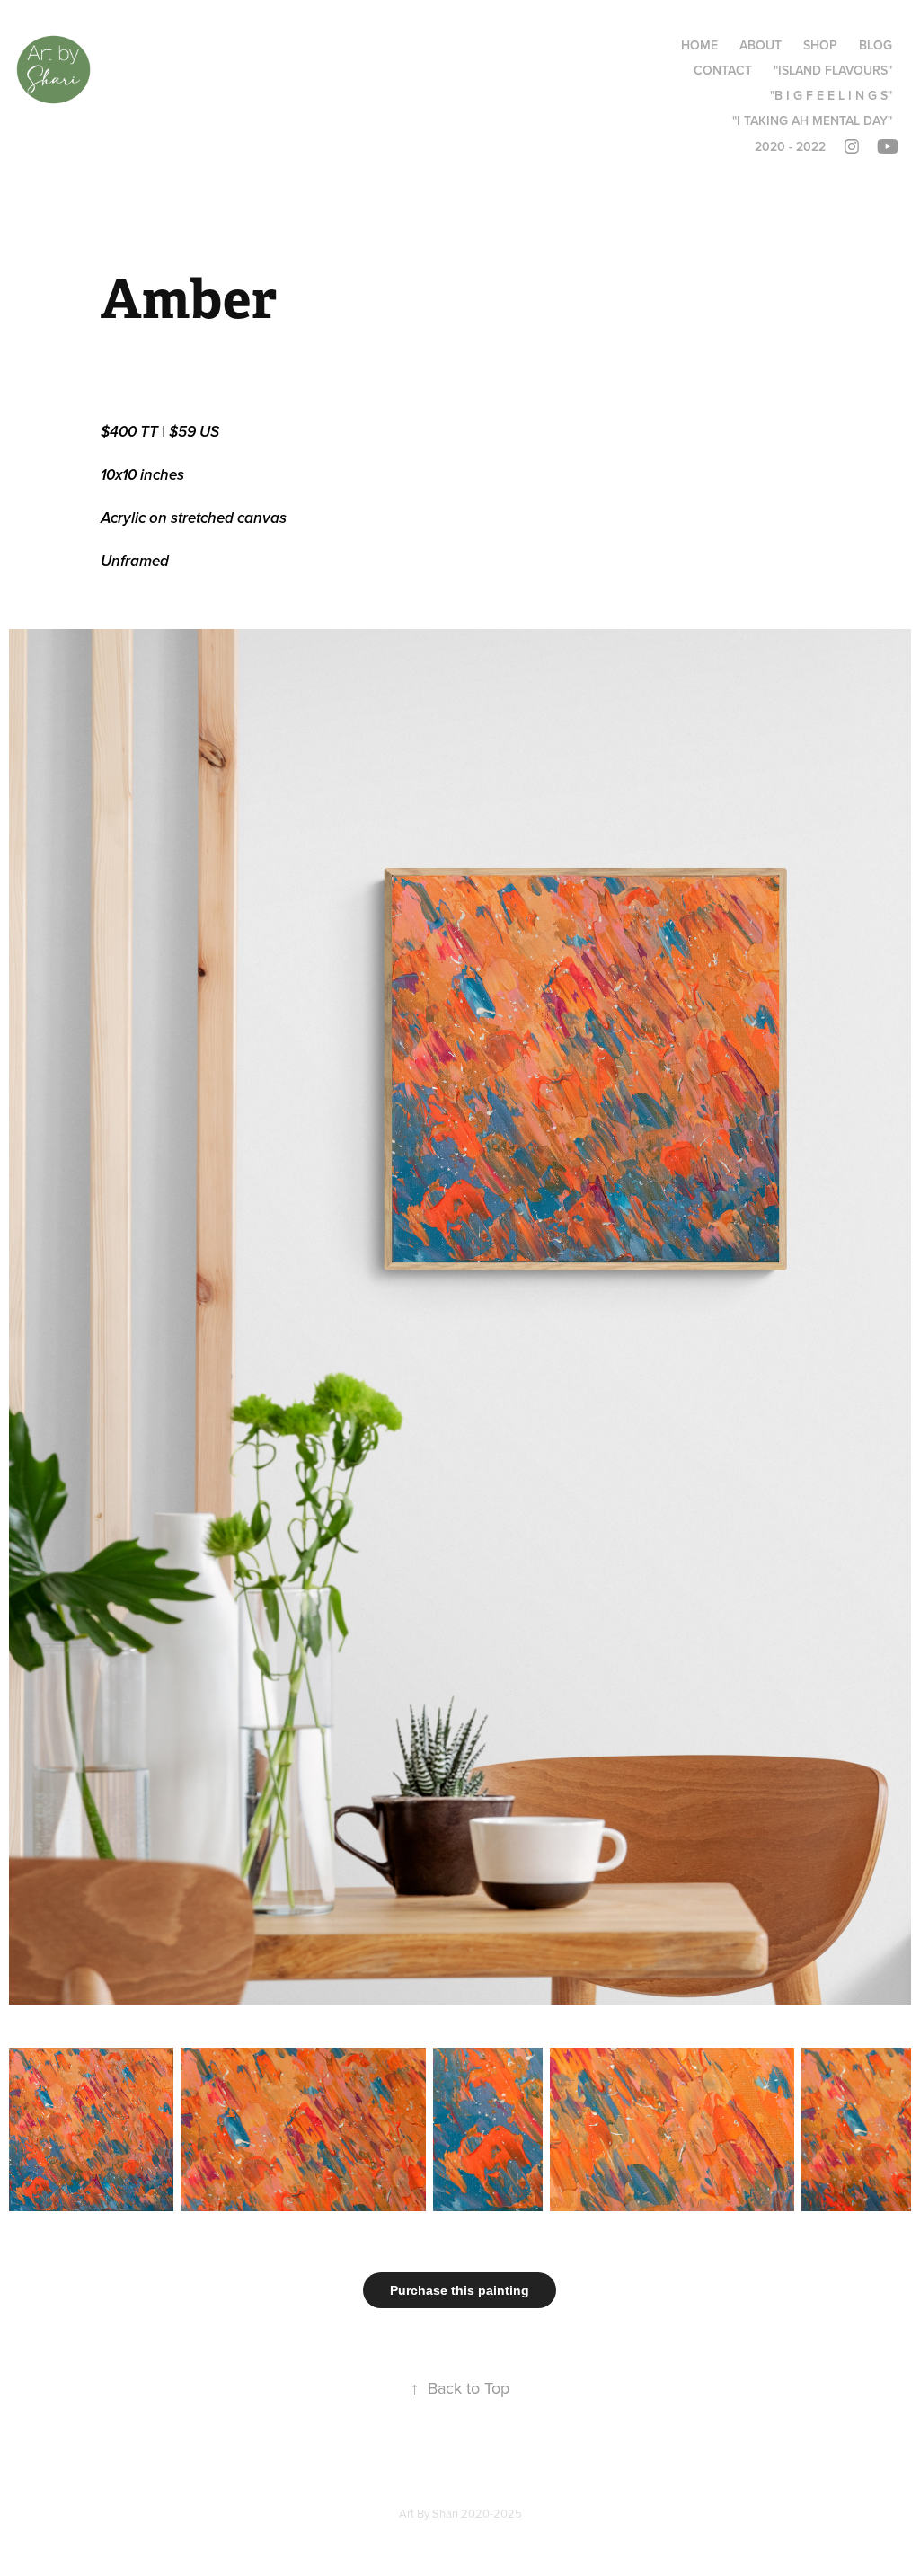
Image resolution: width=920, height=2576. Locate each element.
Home (699, 45)
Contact (723, 70)
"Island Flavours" (833, 70)
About (761, 45)
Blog (876, 45)
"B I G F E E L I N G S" (831, 95)
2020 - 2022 (790, 146)
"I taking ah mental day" (812, 120)
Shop (820, 45)
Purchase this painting (460, 2290)
